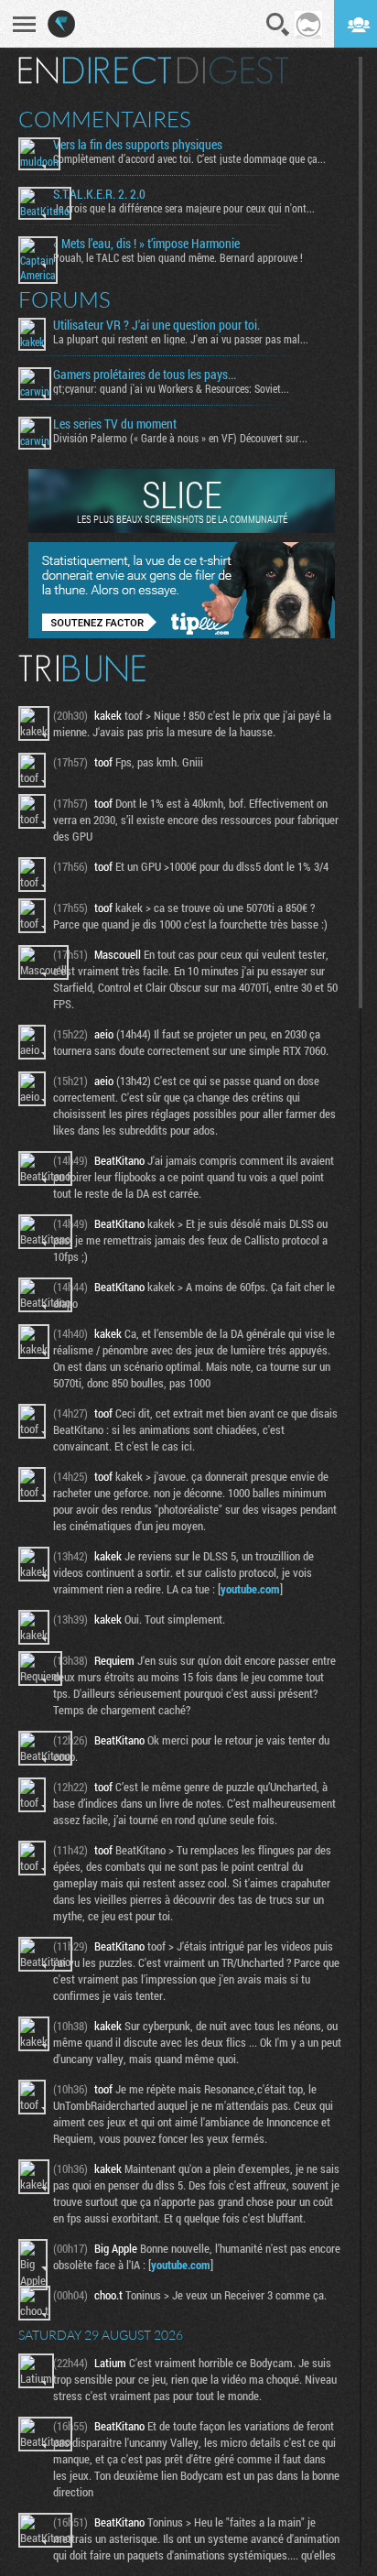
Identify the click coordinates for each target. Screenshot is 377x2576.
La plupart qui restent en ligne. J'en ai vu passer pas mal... (181, 339)
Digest (233, 71)
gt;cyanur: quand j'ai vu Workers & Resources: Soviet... (171, 388)
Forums (65, 299)
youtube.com (250, 1589)
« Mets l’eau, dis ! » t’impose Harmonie (146, 244)
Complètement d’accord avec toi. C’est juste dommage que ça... (189, 158)
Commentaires (105, 119)
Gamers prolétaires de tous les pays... (145, 375)
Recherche (278, 25)
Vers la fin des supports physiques (138, 145)
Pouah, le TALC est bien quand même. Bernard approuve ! (178, 257)
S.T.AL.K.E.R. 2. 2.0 (99, 194)
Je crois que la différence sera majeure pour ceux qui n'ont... (184, 208)
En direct (95, 71)
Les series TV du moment (115, 424)
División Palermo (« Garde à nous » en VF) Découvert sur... (180, 438)
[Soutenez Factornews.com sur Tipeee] (182, 634)
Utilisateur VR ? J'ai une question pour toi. (156, 325)
